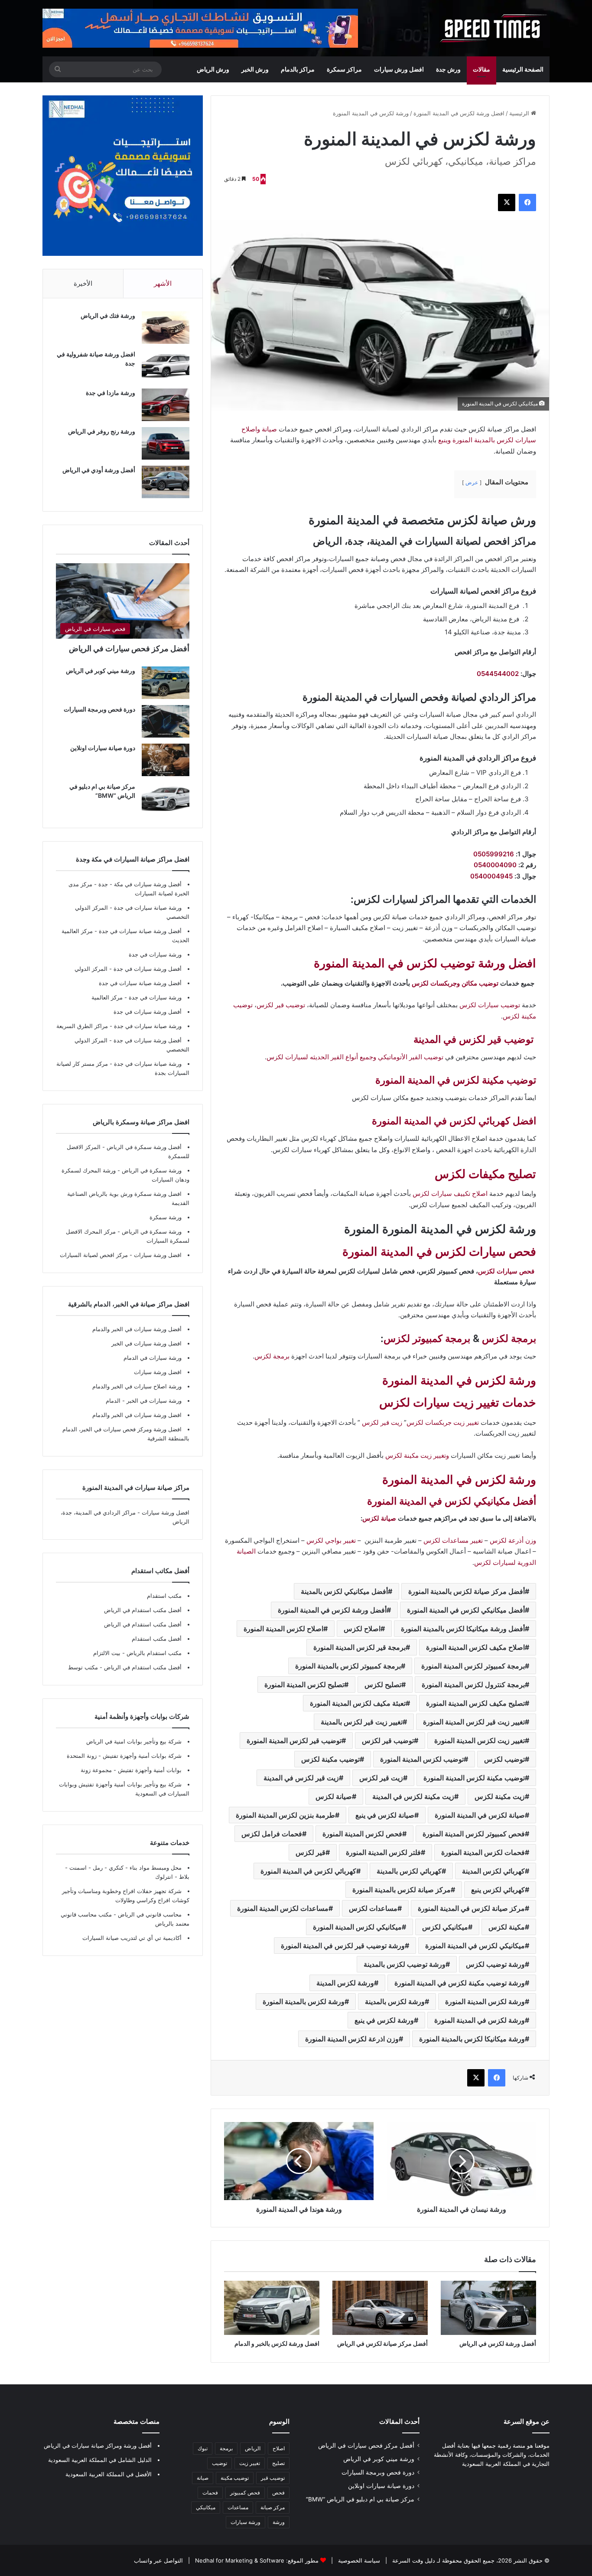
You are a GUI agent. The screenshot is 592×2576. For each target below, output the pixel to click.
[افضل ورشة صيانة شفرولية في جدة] (166, 366)
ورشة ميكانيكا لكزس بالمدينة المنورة (472, 2039)
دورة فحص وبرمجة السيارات (99, 709)
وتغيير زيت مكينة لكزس (417, 1455)
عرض (472, 482)
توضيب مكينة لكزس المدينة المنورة (474, 1778)
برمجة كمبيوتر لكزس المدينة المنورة (473, 1666)
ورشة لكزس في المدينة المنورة (459, 1380)
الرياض (253, 2448)
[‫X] (507, 202)
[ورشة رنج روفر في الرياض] (166, 443)
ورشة (279, 2522)
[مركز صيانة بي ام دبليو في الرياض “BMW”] (166, 798)
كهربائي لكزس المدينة (493, 1871)
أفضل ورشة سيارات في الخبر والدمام (137, 1329)
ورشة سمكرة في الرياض (151, 1170)
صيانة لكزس (379, 1518)
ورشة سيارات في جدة (155, 954)
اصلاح (279, 2448)
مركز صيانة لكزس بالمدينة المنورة (402, 1890)
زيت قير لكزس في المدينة (301, 1778)
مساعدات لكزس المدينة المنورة (283, 1908)
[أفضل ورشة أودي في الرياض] (166, 482)
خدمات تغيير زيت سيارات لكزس (458, 1402)
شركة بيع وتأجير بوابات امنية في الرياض (134, 1741)
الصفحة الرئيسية (523, 69)
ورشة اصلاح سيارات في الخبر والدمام (137, 1386)
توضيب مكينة (235, 2478)
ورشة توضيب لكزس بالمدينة (405, 1964)
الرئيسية (520, 113)
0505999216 (494, 854)
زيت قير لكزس (382, 1422)
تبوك (203, 2448)
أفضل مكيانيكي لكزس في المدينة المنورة (452, 1501)
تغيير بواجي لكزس (331, 1540)
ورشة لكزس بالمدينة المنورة (304, 2001)
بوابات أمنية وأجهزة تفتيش (149, 1770)
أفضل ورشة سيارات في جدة (148, 969)
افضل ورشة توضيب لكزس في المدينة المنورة (425, 963)
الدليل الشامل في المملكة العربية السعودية (100, 2460)
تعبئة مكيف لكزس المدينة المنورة (358, 1703)
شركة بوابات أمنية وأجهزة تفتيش (141, 1756)
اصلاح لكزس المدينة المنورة (283, 1629)
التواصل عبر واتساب (158, 2560)
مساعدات (238, 2507)
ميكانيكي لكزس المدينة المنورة (357, 1927)
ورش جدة (448, 69)
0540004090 (495, 865)
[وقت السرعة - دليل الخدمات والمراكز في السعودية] (494, 28)
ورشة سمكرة (166, 1217)
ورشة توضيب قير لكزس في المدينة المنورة (343, 1946)
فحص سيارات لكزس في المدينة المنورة (439, 1252)
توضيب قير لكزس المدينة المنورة (294, 1740)
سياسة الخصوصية (358, 2560)
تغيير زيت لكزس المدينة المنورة (480, 1740)
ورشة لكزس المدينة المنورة (485, 2001)
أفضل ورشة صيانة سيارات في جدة (140, 931)
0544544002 (498, 674)
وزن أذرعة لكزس (513, 1540)
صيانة (203, 2478)
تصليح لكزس (383, 1685)
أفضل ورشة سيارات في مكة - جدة (140, 884)
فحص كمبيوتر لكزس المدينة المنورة (474, 1834)
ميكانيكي (206, 2507)
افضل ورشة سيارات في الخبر (146, 1343)
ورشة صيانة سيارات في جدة (148, 908)
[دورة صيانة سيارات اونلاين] (166, 760)
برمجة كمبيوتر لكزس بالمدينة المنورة (348, 1666)
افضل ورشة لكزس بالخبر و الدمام (277, 2343)
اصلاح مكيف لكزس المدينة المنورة (475, 1647)
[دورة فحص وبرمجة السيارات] (166, 721)
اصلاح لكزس (362, 1629)
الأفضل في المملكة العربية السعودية (109, 2474)
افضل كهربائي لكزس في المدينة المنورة (454, 1121)
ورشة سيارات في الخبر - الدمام (144, 1401)
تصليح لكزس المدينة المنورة (304, 1685)
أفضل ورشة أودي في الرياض (99, 470)
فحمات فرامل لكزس (272, 1834)
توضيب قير (273, 2478)
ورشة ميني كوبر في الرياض (101, 671)
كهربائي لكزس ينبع (498, 1890)
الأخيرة (83, 283)
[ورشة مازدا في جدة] (166, 405)
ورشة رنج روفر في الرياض (102, 431)
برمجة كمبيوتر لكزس (427, 1339)
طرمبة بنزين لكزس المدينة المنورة (285, 1815)
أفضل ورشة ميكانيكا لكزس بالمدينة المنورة (463, 1629)
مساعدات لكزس (373, 1908)
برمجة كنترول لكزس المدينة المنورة (473, 1685)
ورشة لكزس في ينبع (384, 2020)
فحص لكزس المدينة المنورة (362, 1834)
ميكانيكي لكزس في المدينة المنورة (475, 1946)
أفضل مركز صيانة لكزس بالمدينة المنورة (467, 1591)
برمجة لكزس (509, 1339)
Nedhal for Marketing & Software (239, 2560)
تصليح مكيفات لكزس (485, 1174)
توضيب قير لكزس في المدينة (473, 1039)
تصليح (278, 2463)
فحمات (210, 2493)
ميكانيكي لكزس (445, 1927)
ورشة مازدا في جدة (111, 393)
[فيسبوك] (527, 202)
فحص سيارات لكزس (506, 1271)
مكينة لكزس (507, 1927)
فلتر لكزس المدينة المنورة (383, 1852)
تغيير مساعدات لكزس (453, 1540)
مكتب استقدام (164, 1596)
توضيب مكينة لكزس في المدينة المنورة (456, 1080)
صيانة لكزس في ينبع (385, 1815)
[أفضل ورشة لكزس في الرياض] (488, 2308)
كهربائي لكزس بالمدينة (409, 1871)
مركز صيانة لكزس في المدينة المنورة (471, 1908)
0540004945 (491, 876)
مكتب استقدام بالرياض (153, 1653)
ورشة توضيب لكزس (495, 1964)
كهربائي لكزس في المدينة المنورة (308, 1871)
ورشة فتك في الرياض (108, 315)
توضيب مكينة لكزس (330, 1759)
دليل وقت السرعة (413, 2560)
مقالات (481, 69)
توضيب (220, 2463)
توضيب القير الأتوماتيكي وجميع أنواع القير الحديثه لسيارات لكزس (355, 1057)
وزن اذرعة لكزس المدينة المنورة (352, 2039)
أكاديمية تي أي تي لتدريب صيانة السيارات (132, 1938)
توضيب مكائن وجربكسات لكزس (455, 983)
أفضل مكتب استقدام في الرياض (143, 1610)
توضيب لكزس (504, 1759)
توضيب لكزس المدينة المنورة (422, 1759)
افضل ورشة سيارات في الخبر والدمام (137, 1415)
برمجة (226, 2448)
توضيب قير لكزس (281, 1005)
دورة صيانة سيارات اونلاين (103, 748)
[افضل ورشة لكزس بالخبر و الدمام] (272, 2308)
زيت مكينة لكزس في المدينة (413, 1796)
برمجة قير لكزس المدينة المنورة (359, 1647)
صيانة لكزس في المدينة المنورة (480, 1815)
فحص (278, 2493)
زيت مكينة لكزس (500, 1796)
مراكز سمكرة (344, 69)
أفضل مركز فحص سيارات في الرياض (129, 648)
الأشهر (163, 283)
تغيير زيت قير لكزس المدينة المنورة (474, 1722)
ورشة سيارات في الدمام (153, 1358)
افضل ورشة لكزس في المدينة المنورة (459, 113)
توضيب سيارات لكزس (490, 1005)
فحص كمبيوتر (245, 2493)
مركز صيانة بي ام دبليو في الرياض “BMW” (360, 2499)
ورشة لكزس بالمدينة (395, 2001)
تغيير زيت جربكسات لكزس (443, 1422)
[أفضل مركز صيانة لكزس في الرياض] (380, 2308)
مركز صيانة (273, 2507)
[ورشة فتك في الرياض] (166, 328)
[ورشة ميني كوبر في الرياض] (166, 683)
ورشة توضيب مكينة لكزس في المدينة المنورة (460, 1983)
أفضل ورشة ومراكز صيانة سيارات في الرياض (98, 2445)
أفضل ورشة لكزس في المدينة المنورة (332, 1610)
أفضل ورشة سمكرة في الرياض (143, 1147)
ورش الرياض (213, 69)
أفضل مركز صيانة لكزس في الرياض (382, 2343)
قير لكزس (311, 1852)
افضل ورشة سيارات (157, 1255)
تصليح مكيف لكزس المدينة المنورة (475, 1703)
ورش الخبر (255, 69)
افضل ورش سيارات (399, 69)
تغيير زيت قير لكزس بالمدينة (362, 1722)
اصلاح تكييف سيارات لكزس (450, 1193)
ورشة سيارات (246, 2522)
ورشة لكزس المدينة (345, 1983)
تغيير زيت (250, 2463)
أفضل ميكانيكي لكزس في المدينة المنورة (466, 1610)
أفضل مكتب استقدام (157, 1639)
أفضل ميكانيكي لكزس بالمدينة (344, 1591)
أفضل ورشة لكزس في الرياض (498, 2343)
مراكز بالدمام (298, 69)
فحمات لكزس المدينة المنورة (483, 1852)
